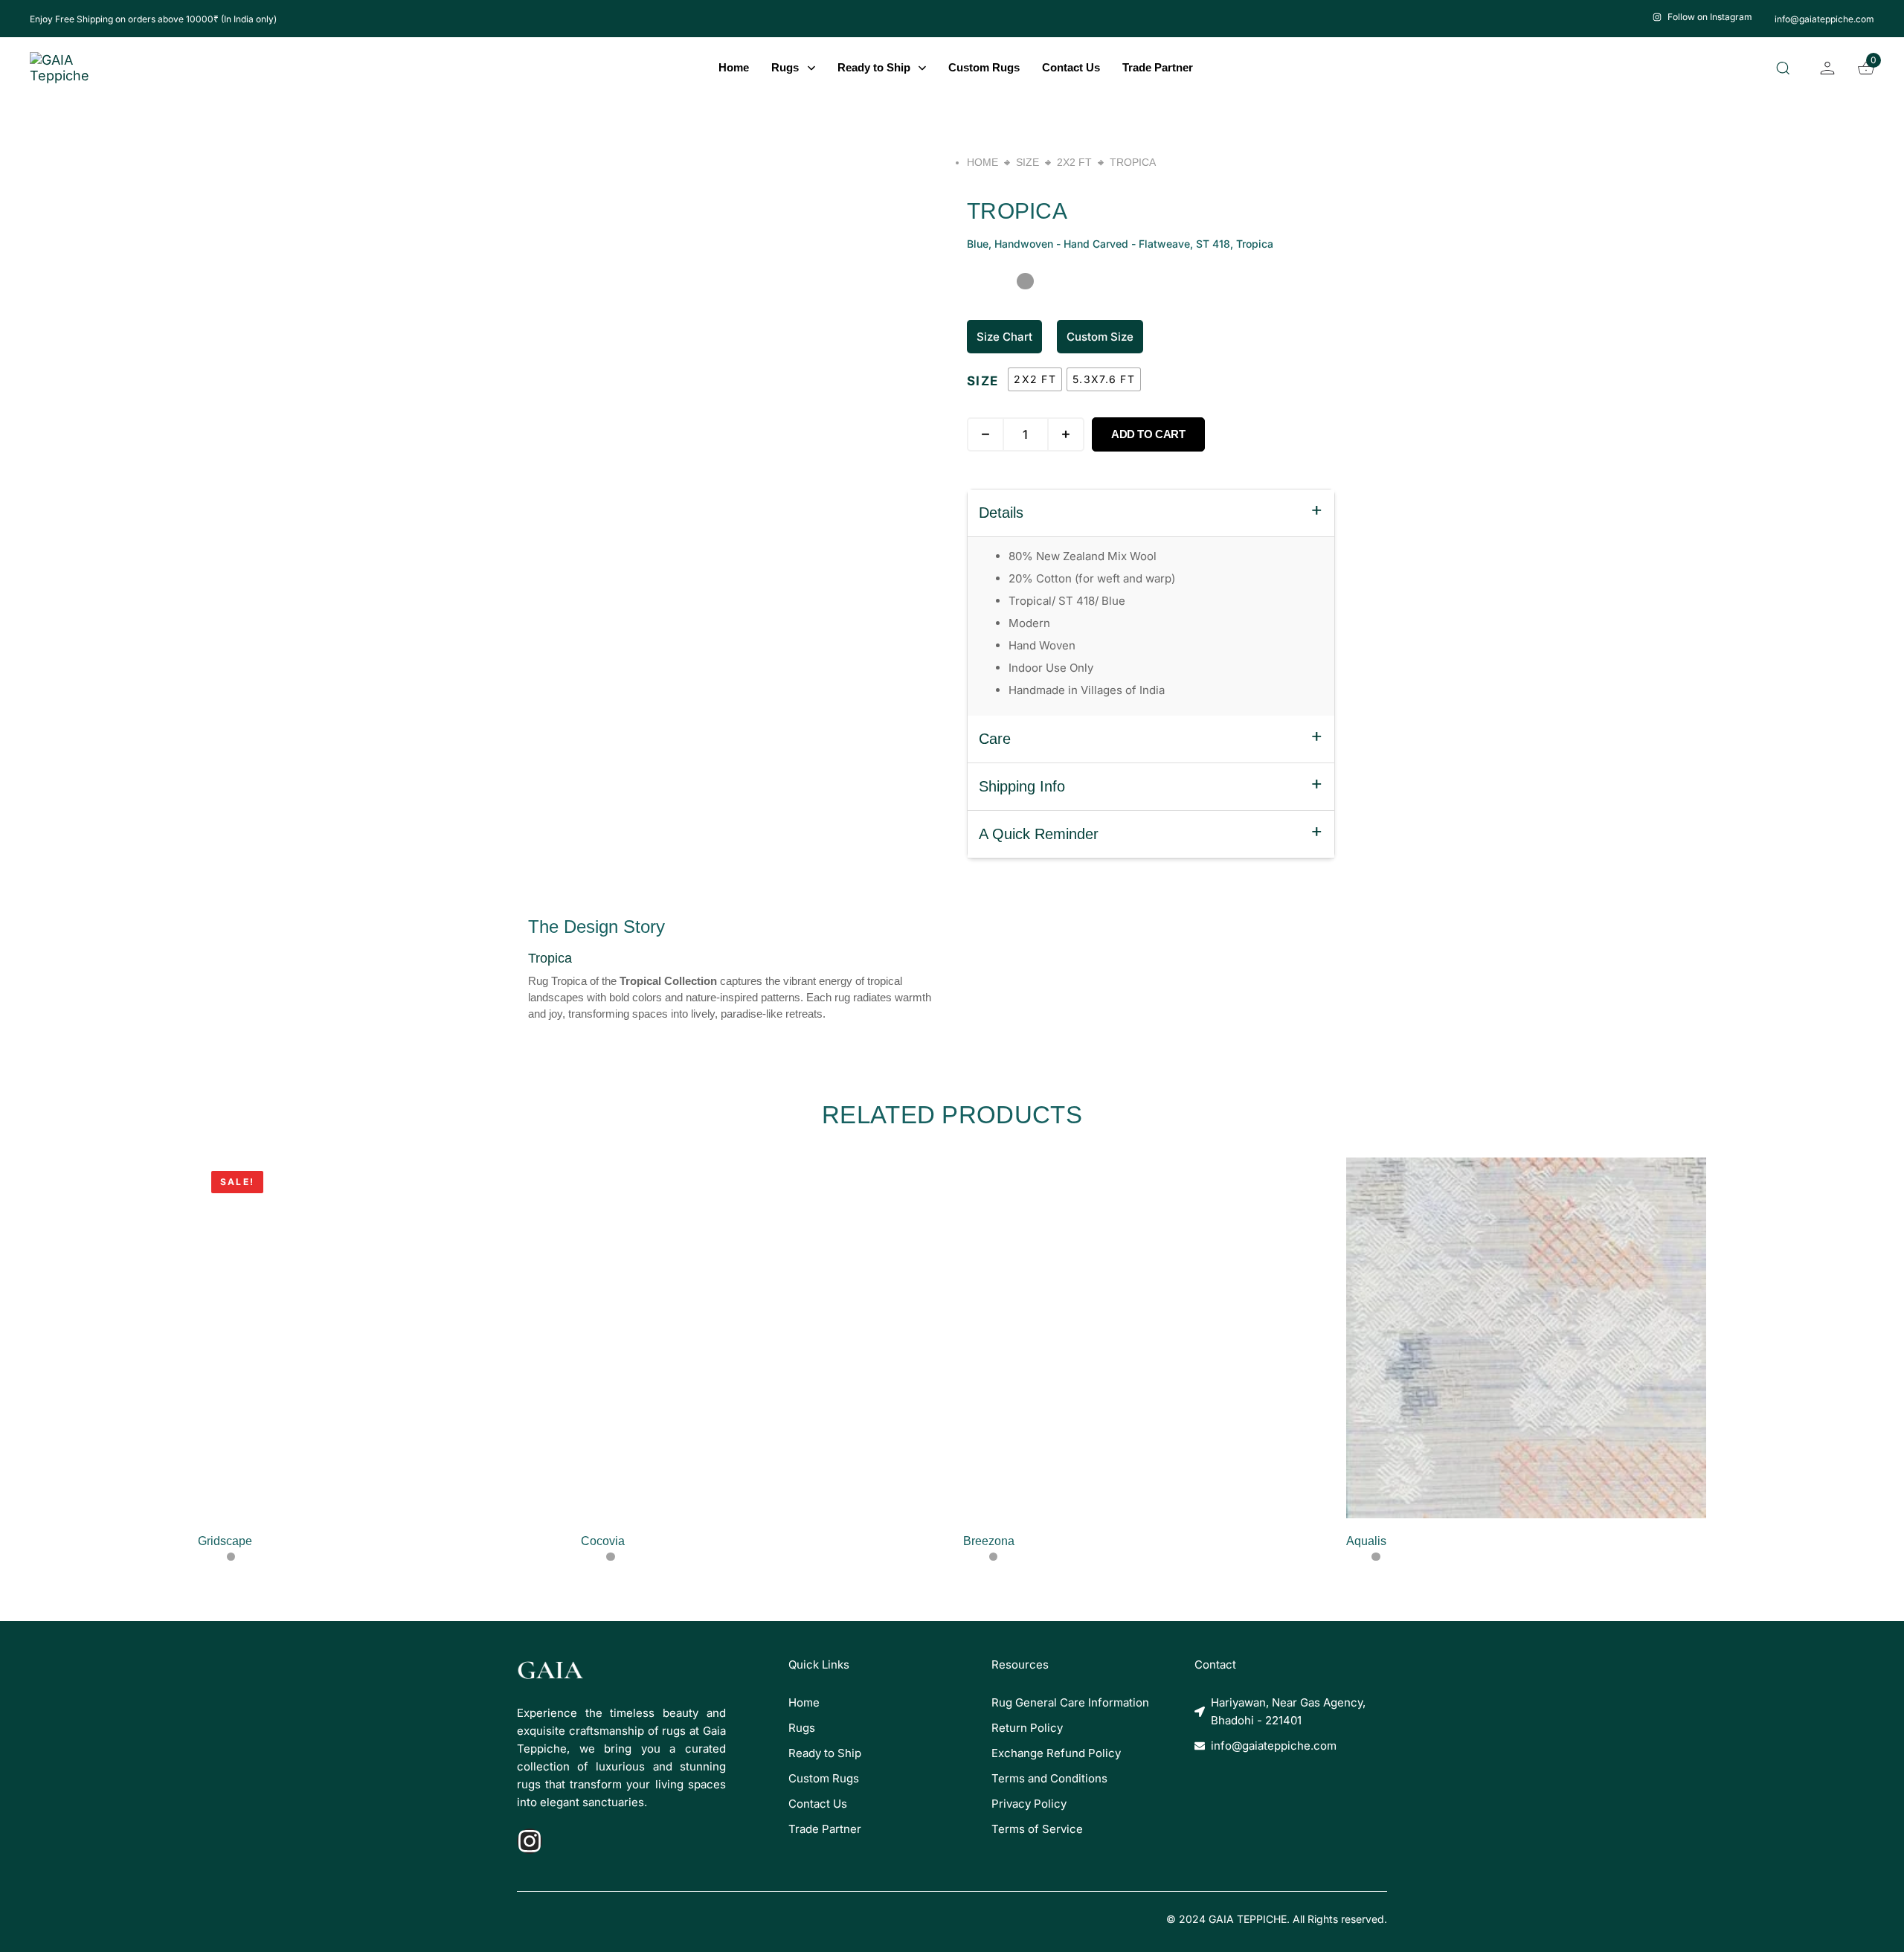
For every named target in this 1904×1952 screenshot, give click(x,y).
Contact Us (1071, 67)
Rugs (785, 67)
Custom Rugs (984, 67)
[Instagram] (530, 1841)
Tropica (1255, 244)
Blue (978, 244)
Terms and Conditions (1049, 1778)
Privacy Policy (1029, 1804)
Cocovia (603, 1541)
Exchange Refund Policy (1056, 1753)
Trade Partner (1158, 67)
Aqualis (1366, 1541)
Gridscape (225, 1541)
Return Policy (1027, 1728)
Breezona (989, 1541)
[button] (1786, 68)
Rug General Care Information (1070, 1702)
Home (734, 67)
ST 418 (1213, 244)
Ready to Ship (874, 67)
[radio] (1035, 379)
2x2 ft (1074, 162)
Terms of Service (1037, 1829)
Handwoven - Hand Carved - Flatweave (1092, 244)
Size (1027, 162)
